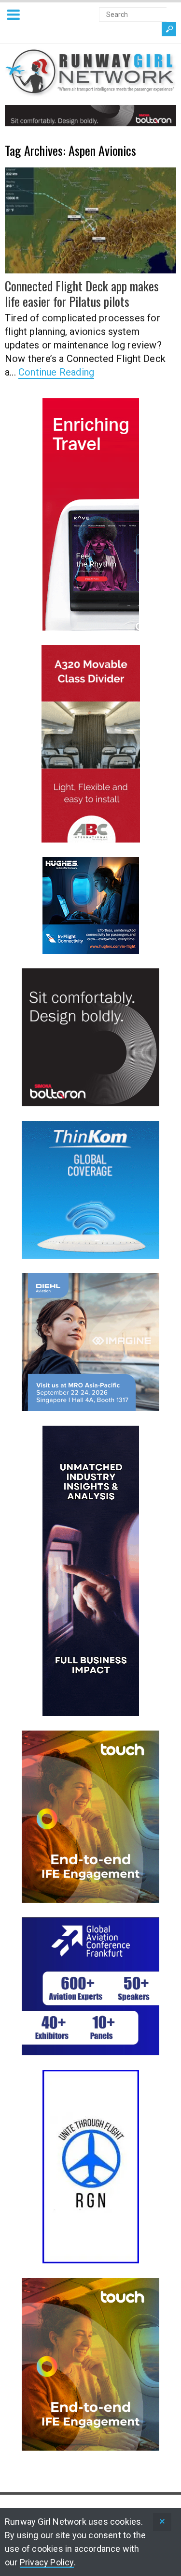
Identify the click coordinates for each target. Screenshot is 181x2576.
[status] (162, 2522)
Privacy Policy (47, 2562)
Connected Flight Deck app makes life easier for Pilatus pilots (82, 293)
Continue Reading (56, 372)
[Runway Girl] (90, 91)
